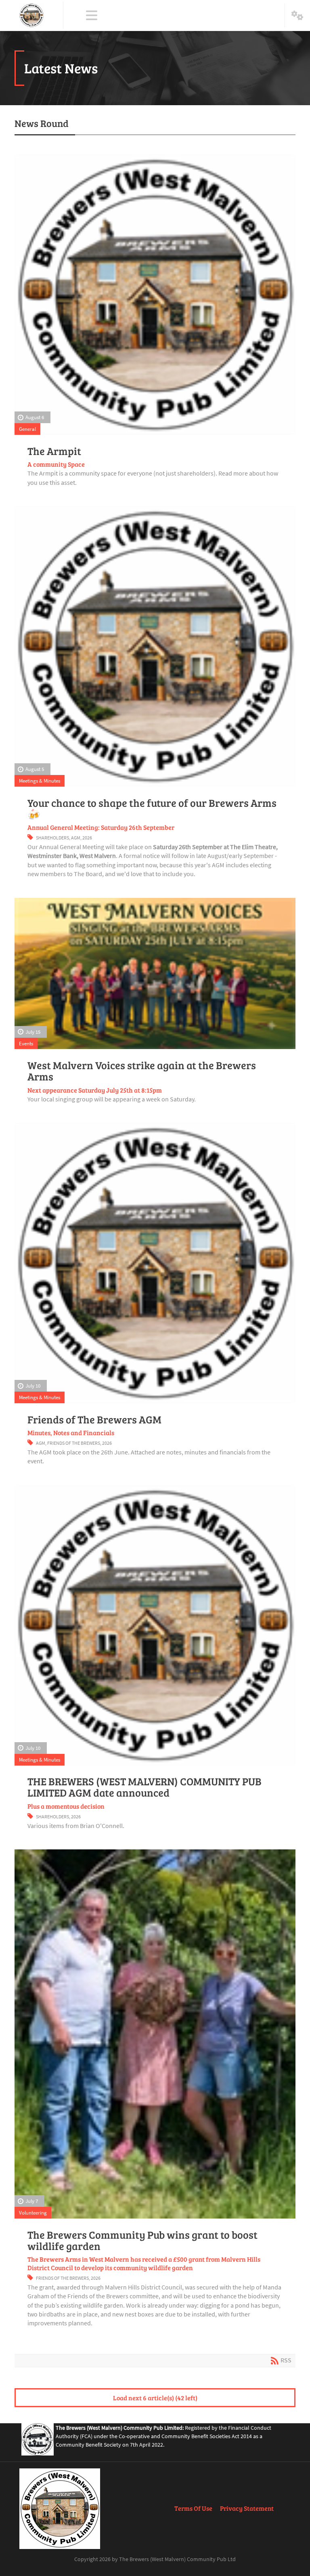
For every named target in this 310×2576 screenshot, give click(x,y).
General (27, 429)
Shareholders (52, 838)
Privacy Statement (247, 2508)
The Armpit (54, 451)
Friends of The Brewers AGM (94, 1419)
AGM (76, 838)
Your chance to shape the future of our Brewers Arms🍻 (152, 808)
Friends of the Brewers (74, 1443)
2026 (87, 838)
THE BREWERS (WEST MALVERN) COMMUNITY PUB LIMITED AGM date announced (145, 1787)
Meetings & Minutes (40, 781)
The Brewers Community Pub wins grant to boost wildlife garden (142, 2240)
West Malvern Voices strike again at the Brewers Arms (142, 1071)
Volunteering (33, 2212)
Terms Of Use (193, 2508)
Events (26, 1043)
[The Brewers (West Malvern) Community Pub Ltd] (31, 15)
